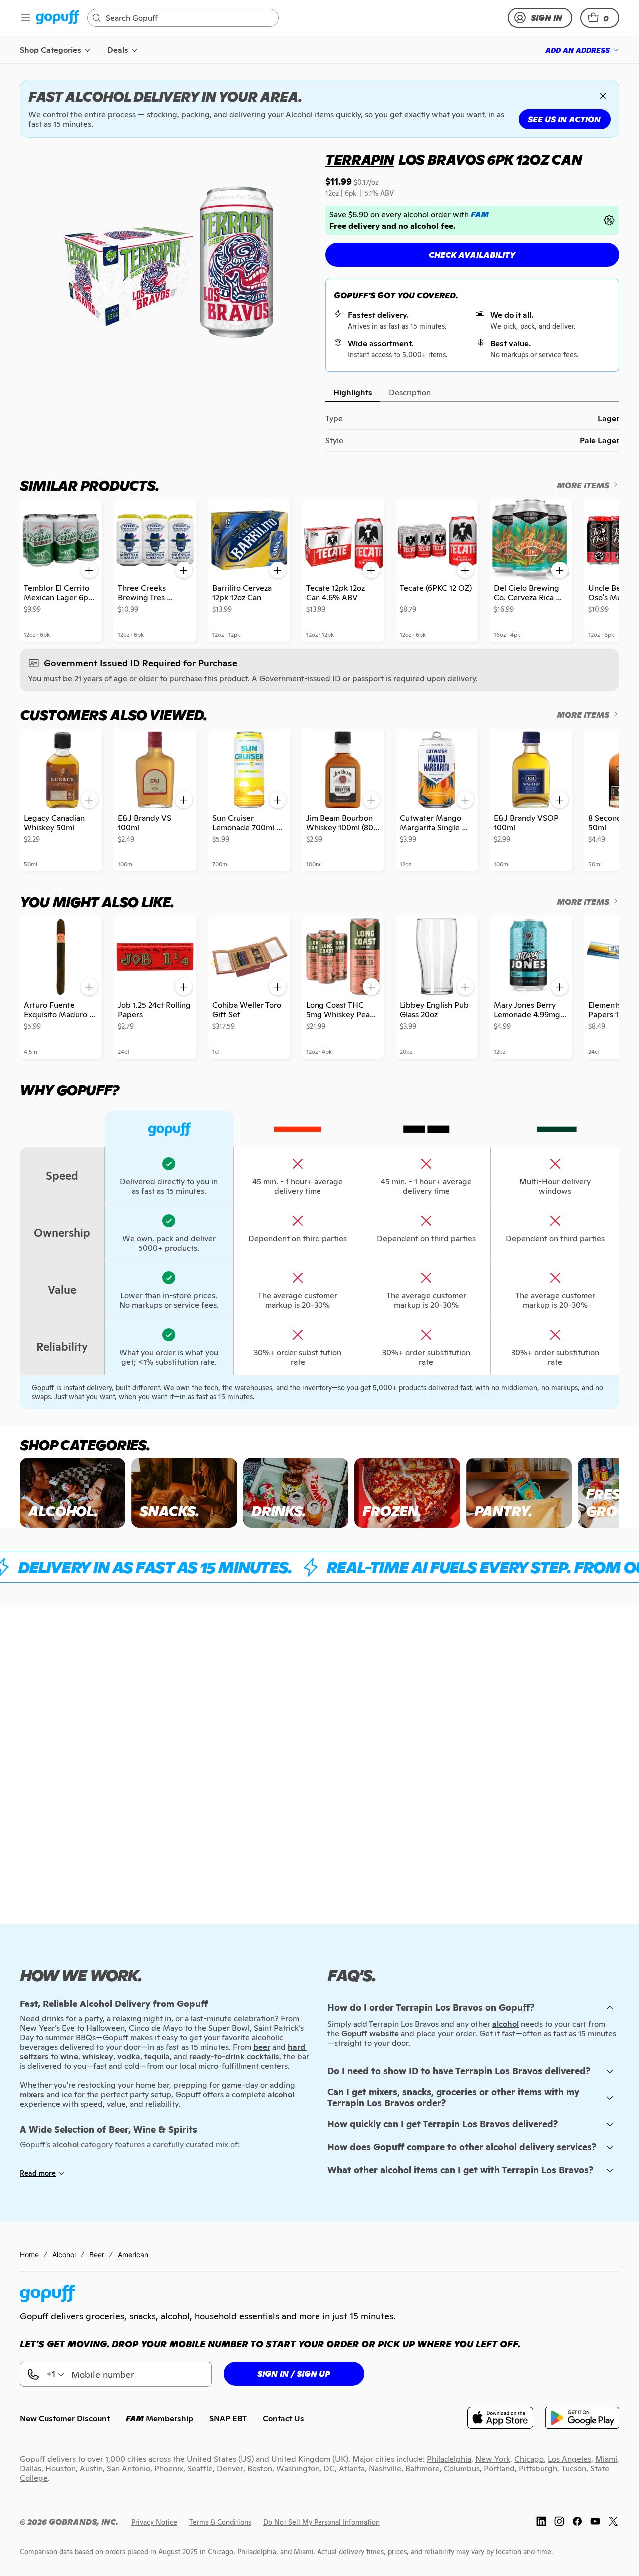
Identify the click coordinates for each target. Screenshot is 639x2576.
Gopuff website (370, 2034)
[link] (58, 18)
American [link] (133, 2254)
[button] (600, 18)
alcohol (505, 2024)
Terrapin (360, 160)
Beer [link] (97, 2254)
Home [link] (29, 2254)
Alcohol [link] (64, 2254)
